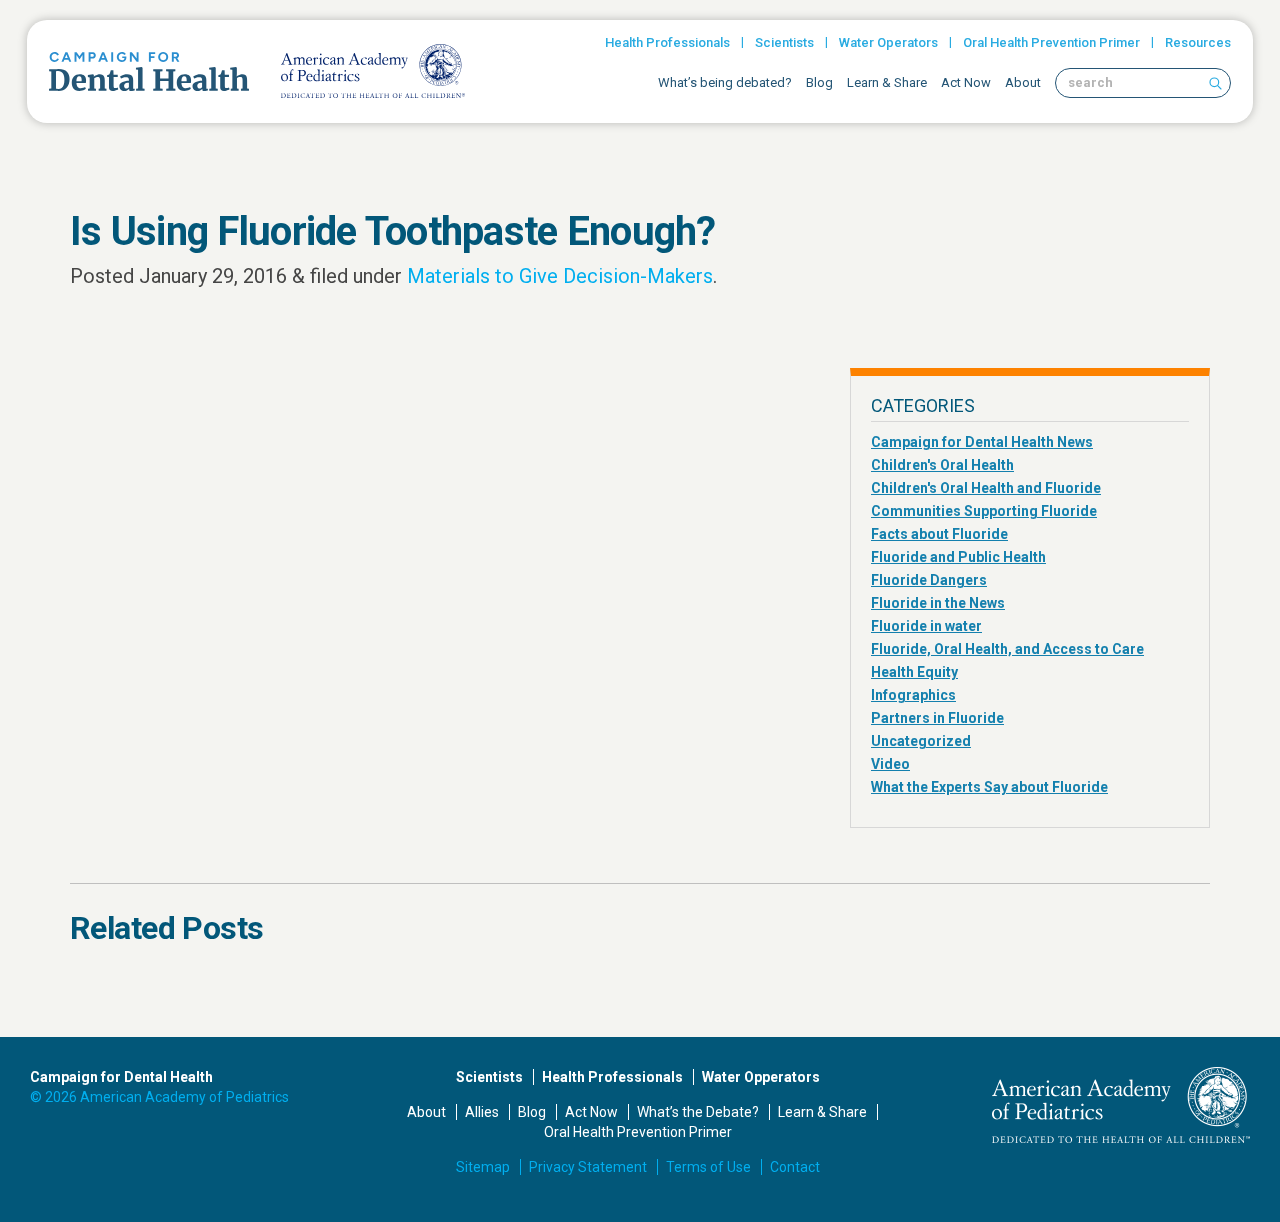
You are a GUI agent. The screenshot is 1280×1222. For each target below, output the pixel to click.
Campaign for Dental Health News (982, 442)
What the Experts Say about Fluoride (989, 787)
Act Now (966, 82)
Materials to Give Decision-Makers (560, 276)
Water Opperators (761, 1077)
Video (890, 764)
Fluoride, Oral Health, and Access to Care (1007, 649)
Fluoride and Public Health (958, 557)
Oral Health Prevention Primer (1051, 42)
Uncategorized (921, 741)
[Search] (1215, 83)
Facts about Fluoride (939, 534)
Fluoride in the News (938, 603)
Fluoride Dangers (929, 580)
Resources (1198, 42)
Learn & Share (887, 82)
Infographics (913, 695)
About (1023, 82)
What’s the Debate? (698, 1112)
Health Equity (914, 672)
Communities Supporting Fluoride (984, 511)
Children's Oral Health (942, 465)
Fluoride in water (926, 626)
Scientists (784, 42)
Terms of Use (708, 1167)
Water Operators (888, 42)
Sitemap (483, 1167)
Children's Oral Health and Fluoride (986, 488)
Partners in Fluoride (937, 718)
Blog (819, 82)
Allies (482, 1112)
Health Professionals (667, 42)
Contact (795, 1167)
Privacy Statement (588, 1167)
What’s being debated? (725, 82)
